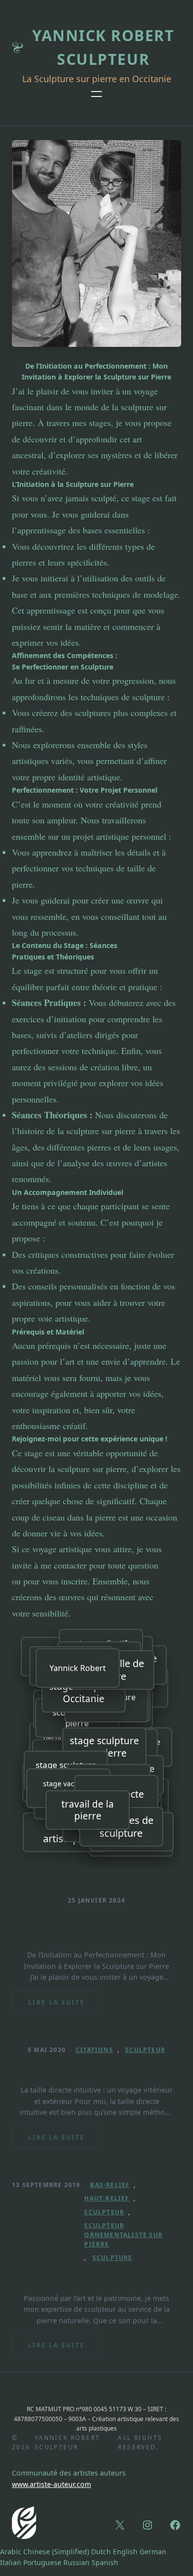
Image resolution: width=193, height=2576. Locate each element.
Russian (76, 2562)
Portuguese (42, 2562)
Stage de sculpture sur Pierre (67, 1927)
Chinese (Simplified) (56, 2552)
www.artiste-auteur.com (51, 2484)
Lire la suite (65, 2006)
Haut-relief (107, 2198)
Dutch (101, 2552)
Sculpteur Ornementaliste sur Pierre (123, 2235)
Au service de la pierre (77, 2278)
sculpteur (145, 2050)
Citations (95, 2050)
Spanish (105, 2562)
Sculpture (113, 2258)
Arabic (11, 2552)
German (153, 2552)
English (125, 2552)
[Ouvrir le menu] (96, 94)
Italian (11, 2562)
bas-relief (110, 2185)
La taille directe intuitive (85, 2070)
